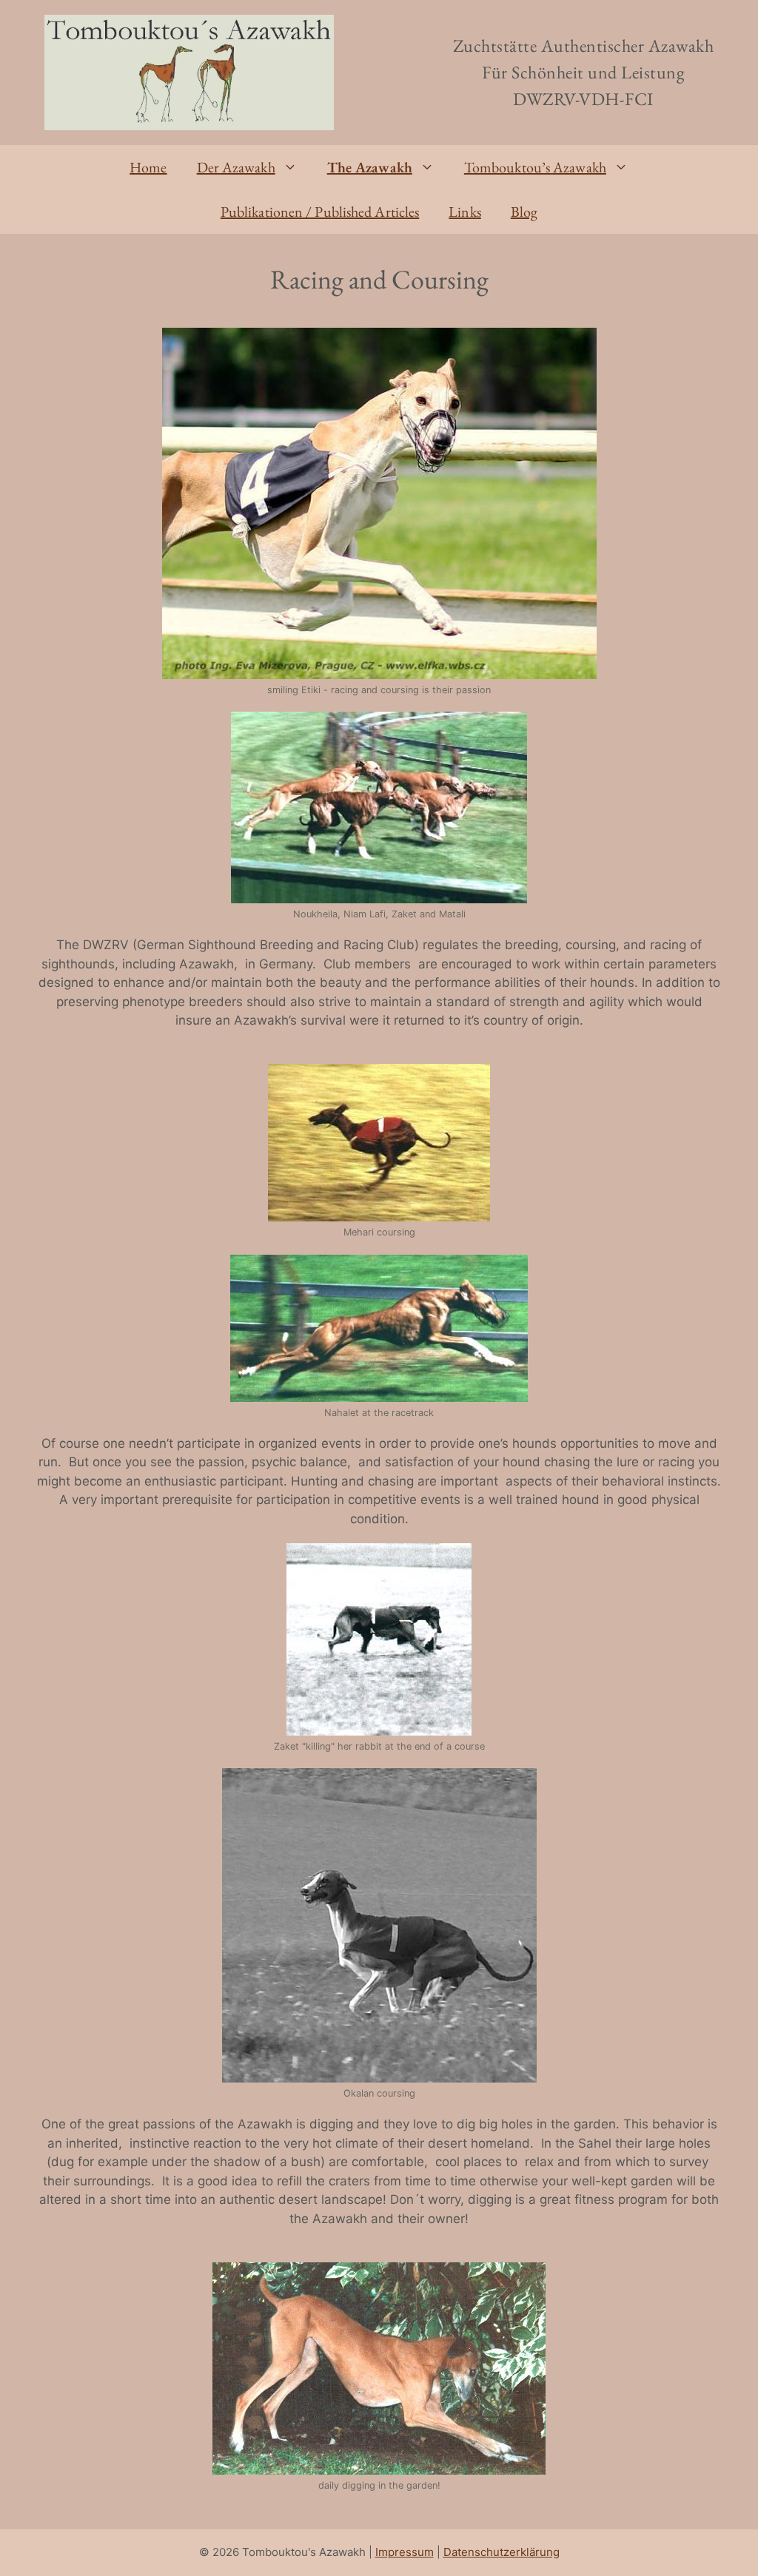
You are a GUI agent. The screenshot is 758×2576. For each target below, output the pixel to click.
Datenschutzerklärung (502, 2552)
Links (465, 212)
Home (148, 167)
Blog (524, 212)
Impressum (405, 2552)
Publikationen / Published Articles (320, 212)
